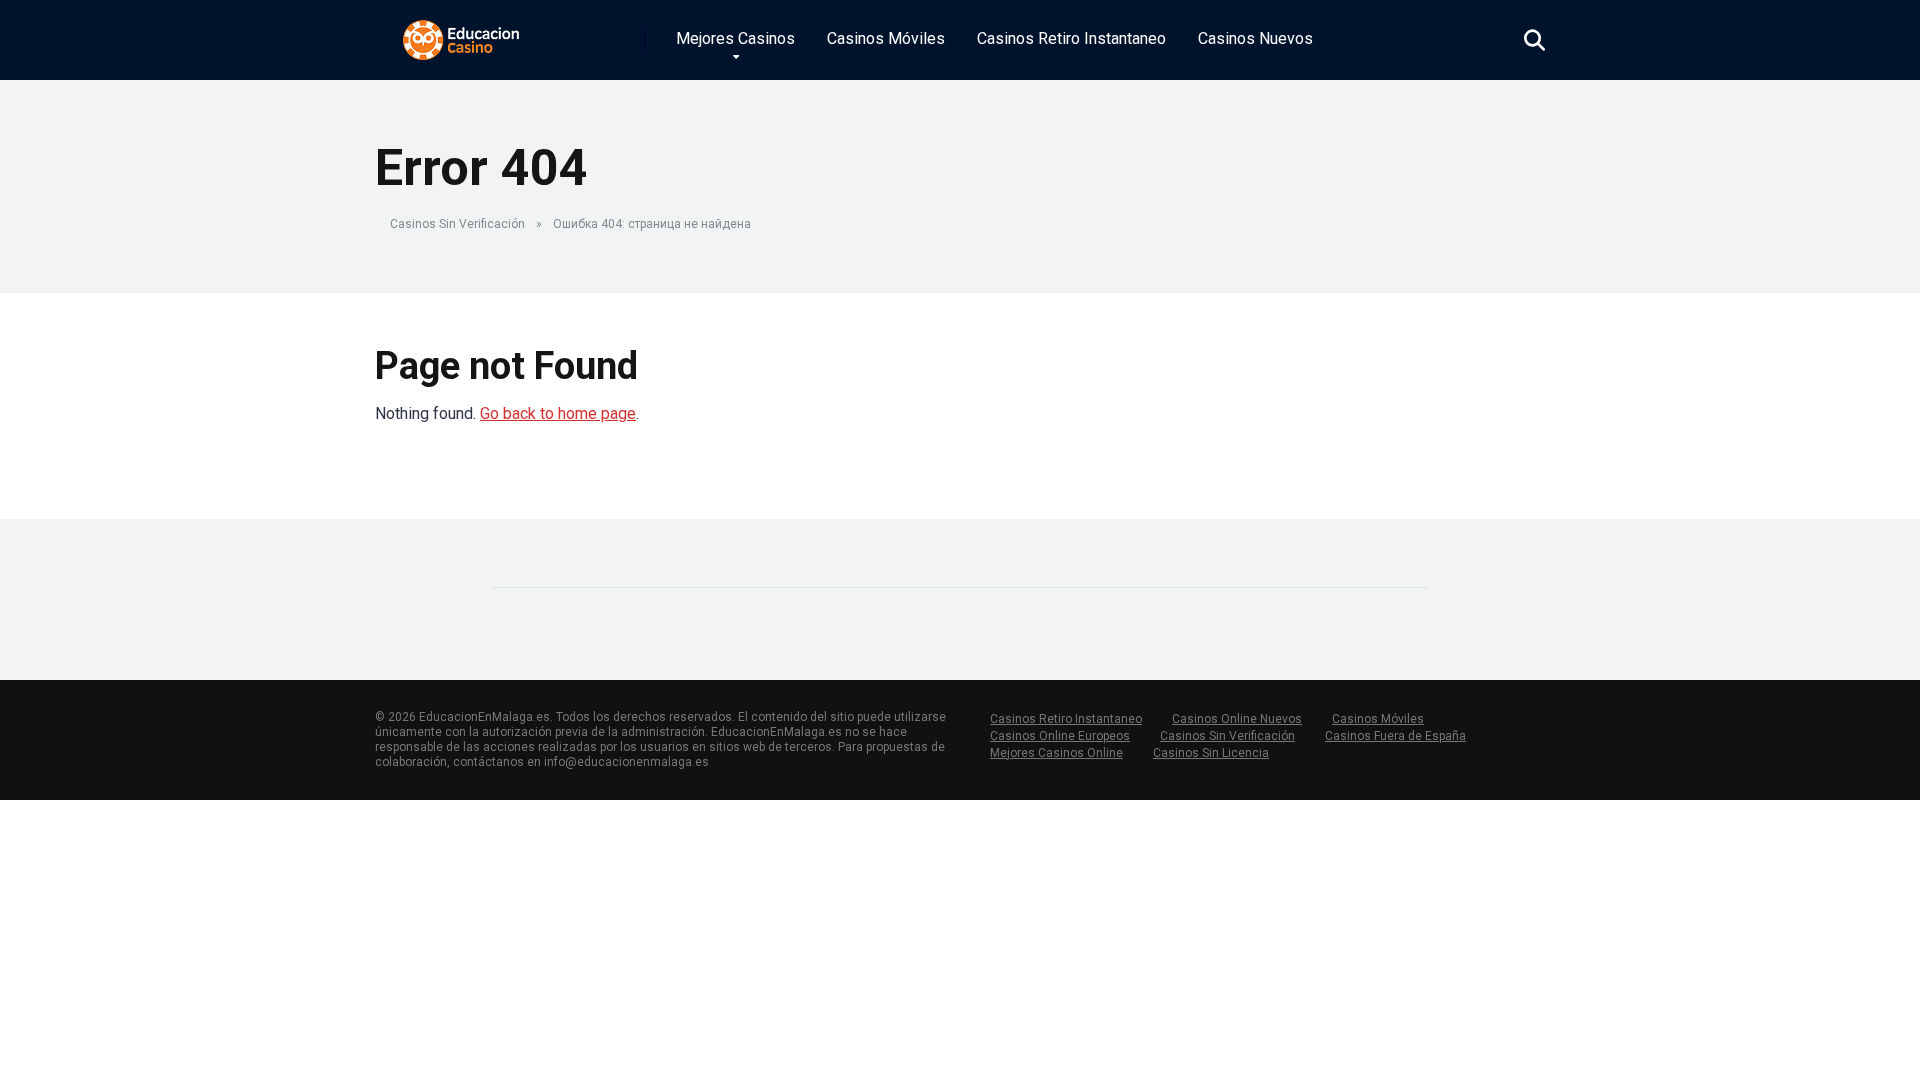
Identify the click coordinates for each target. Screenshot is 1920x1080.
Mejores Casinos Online (1056, 753)
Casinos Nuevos (1255, 38)
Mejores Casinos (735, 38)
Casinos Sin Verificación (457, 224)
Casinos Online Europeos (1060, 736)
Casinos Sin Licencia (1211, 753)
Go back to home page (558, 413)
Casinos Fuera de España (1395, 736)
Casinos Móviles (886, 38)
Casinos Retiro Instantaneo (1071, 38)
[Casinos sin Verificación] (461, 32)
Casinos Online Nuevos (1237, 719)
